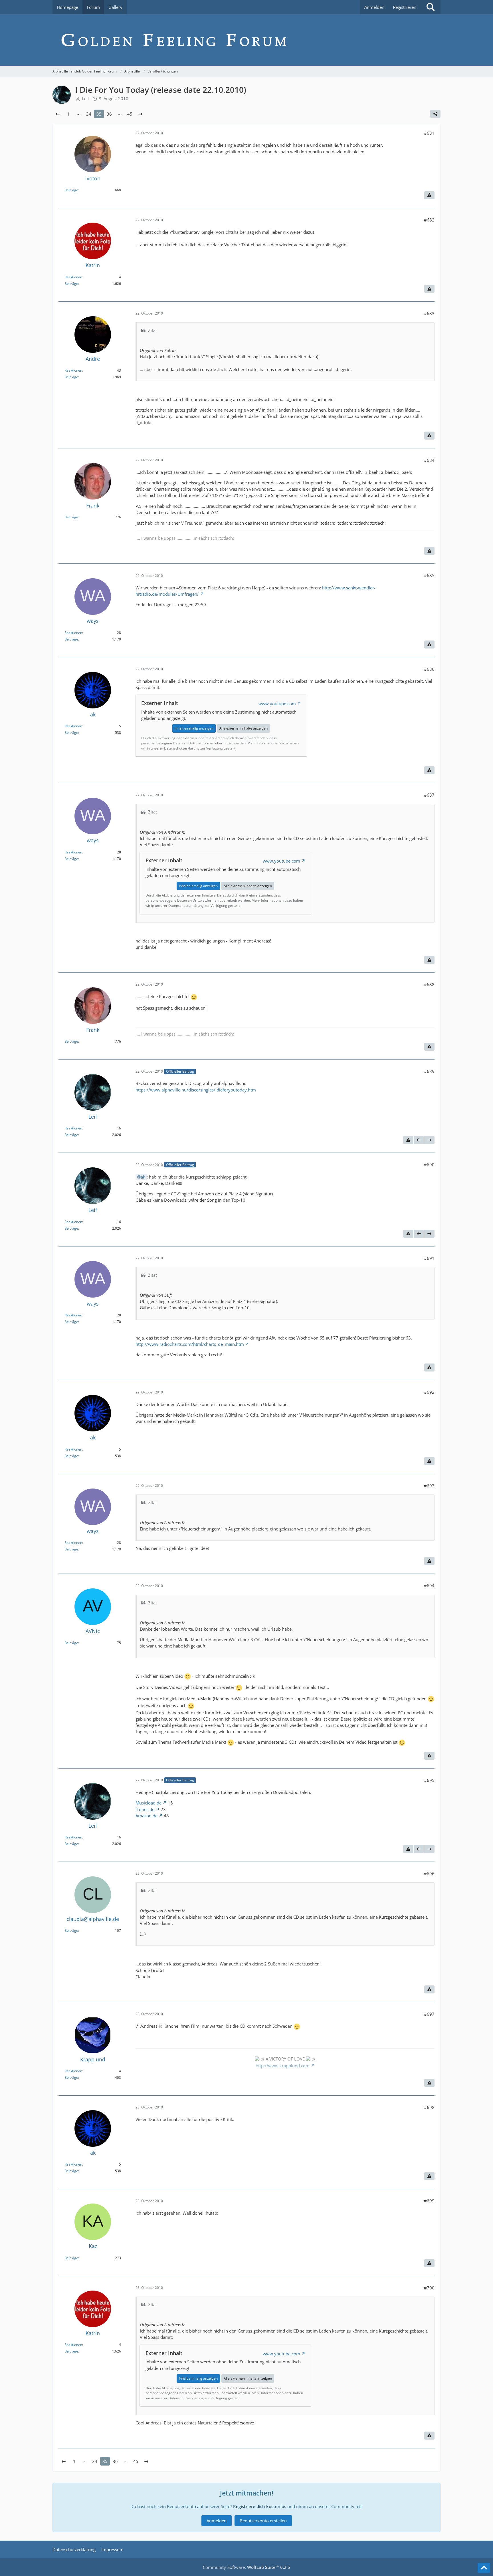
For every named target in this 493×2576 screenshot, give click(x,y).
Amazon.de (147, 1816)
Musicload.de (148, 1803)
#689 (429, 1071)
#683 (429, 313)
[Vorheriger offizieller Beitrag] (419, 1140)
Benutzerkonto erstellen (263, 2521)
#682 (429, 220)
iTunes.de (145, 1809)
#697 (429, 2014)
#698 (429, 2107)
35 (99, 114)
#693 (429, 1486)
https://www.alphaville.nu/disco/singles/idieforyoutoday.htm (196, 1090)
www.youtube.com (277, 704)
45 (130, 114)
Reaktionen (73, 277)
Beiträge (71, 190)
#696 (429, 1874)
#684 (429, 460)
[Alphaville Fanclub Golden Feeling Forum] (246, 40)
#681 (429, 133)
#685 (429, 575)
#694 (429, 1586)
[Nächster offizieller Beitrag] (429, 1140)
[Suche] (431, 7)
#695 (429, 1780)
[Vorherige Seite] (58, 114)
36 (109, 114)
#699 (429, 2201)
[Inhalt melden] (429, 195)
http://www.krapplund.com (283, 2066)
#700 (429, 2288)
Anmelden (374, 7)
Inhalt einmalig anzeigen (194, 728)
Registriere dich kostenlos (260, 2506)
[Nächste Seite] (140, 114)
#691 (429, 1258)
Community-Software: (246, 2567)
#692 (429, 1392)
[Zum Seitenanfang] (484, 2568)
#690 (429, 1165)
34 (89, 114)
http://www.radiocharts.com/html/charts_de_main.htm (190, 1344)
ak (143, 1177)
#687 (429, 795)
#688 (429, 984)
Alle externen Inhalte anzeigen (244, 728)
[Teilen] (435, 114)
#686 (429, 669)
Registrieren (405, 7)
